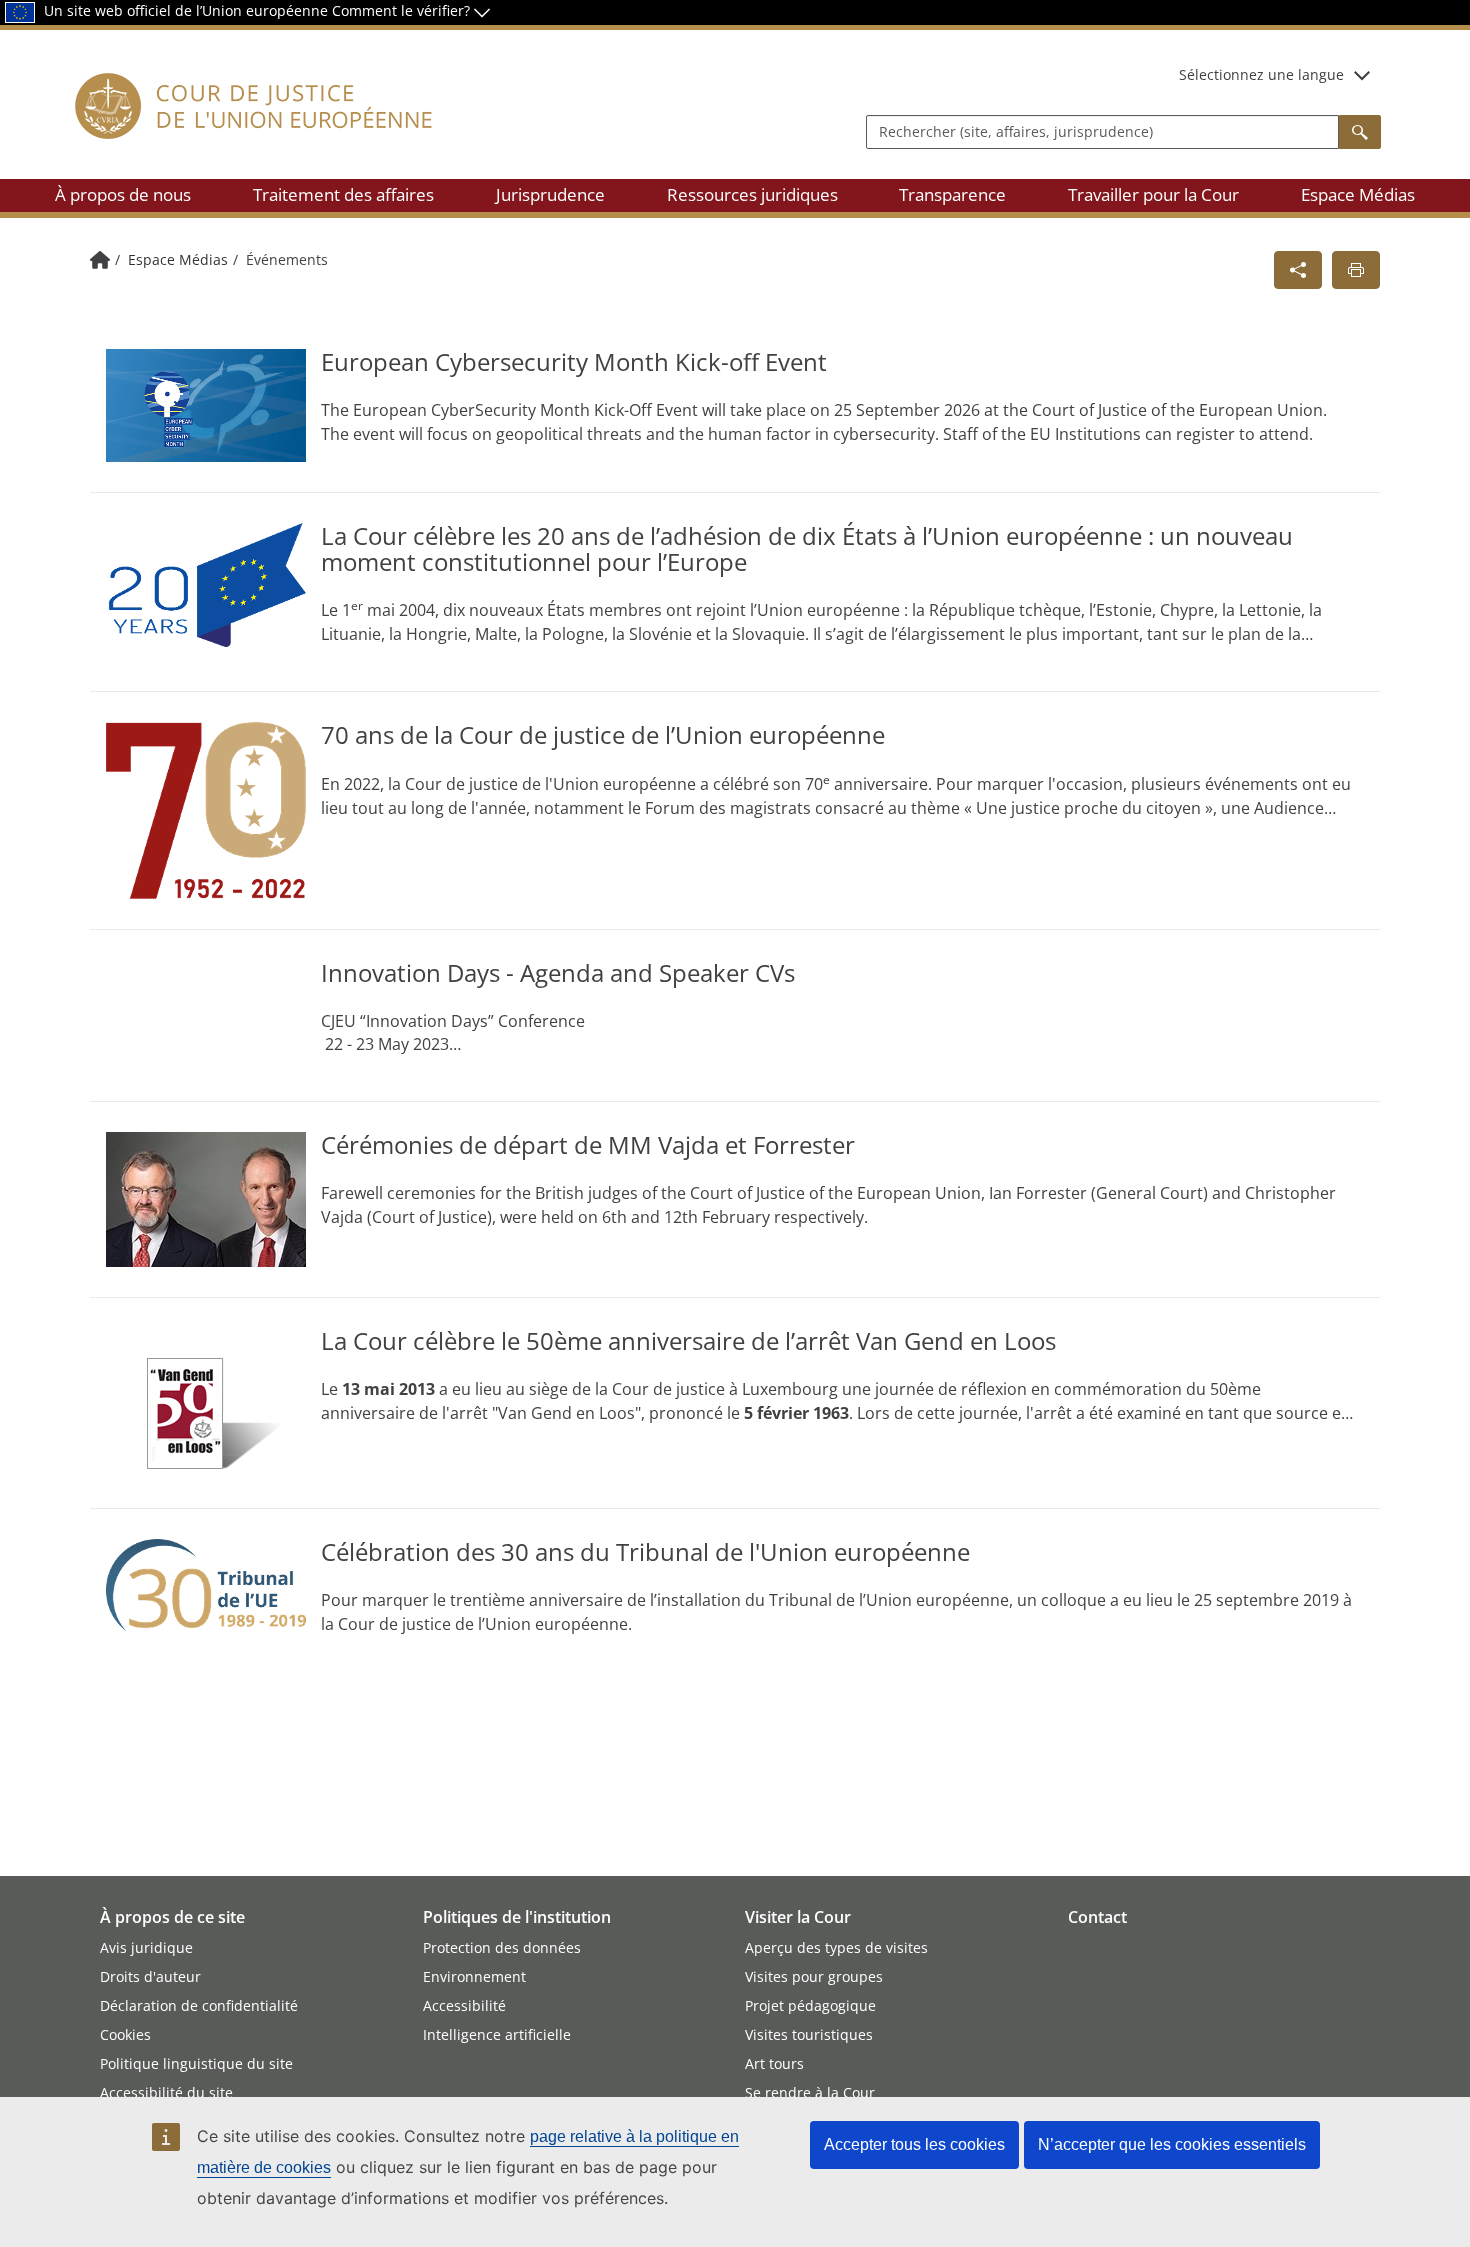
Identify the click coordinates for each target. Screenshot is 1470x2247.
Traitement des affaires (343, 194)
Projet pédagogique (810, 2005)
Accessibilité (464, 2005)
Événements (287, 259)
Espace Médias (1358, 194)
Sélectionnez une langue (1261, 74)
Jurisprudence (550, 194)
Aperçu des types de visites (836, 1947)
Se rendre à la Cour (810, 2092)
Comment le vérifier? (403, 10)
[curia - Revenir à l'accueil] (254, 129)
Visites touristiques (809, 2034)
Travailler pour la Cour (1153, 194)
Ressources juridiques (752, 194)
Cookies (125, 2034)
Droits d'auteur (150, 1976)
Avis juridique (146, 1947)
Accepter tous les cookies (914, 2144)
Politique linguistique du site (196, 2063)
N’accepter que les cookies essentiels (1172, 2144)
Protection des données (502, 1947)
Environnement (474, 1976)
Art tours (774, 2063)
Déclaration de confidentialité (199, 2005)
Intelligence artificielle (497, 2034)
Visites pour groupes (814, 1976)
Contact (1097, 1917)
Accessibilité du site (166, 2092)
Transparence (952, 194)
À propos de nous (123, 194)
